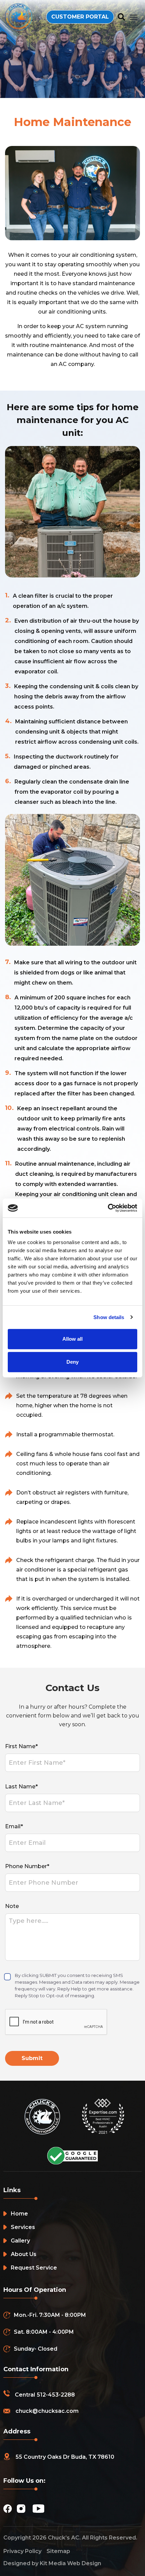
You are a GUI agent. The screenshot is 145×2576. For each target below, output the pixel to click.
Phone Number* (27, 1866)
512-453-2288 (56, 2395)
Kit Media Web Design (70, 2563)
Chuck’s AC (64, 2538)
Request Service (34, 2268)
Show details (109, 1317)
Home (19, 2214)
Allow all (72, 1339)
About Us (24, 2254)
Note (12, 1906)
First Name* (21, 1746)
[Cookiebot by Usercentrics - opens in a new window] (108, 1208)
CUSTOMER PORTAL (80, 17)
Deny (72, 1362)
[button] (134, 17)
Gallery (20, 2241)
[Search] (122, 17)
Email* (14, 1826)
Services (23, 2227)
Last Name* (21, 1787)
